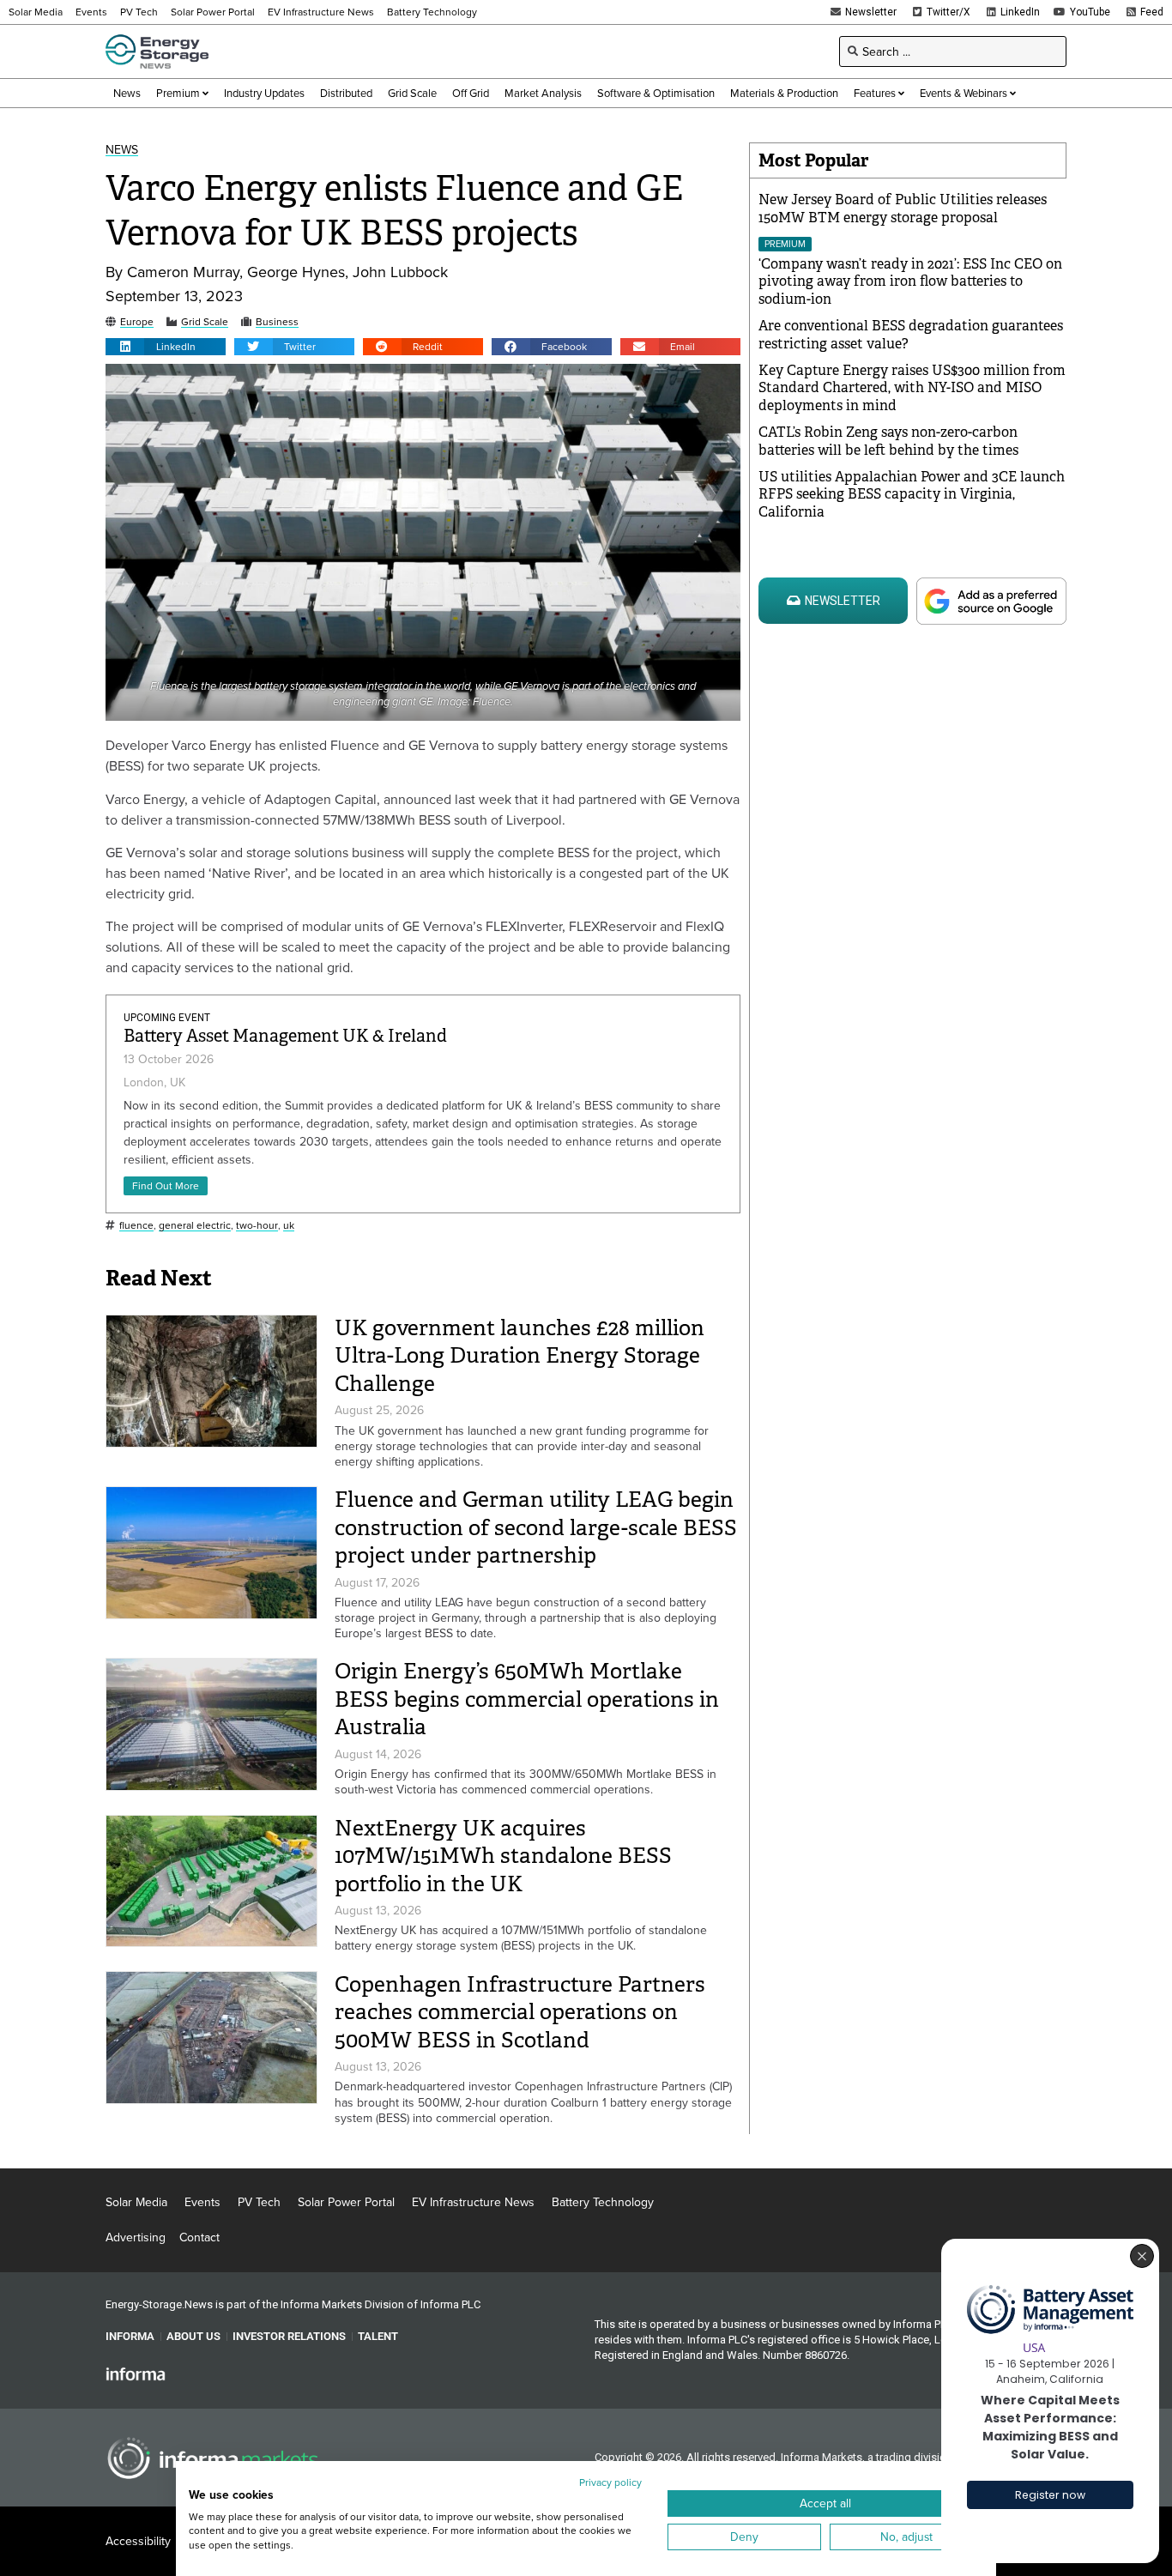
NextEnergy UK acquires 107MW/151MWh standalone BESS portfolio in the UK (503, 1856)
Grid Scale (205, 322)
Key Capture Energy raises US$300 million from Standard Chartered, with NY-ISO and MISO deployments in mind (912, 388)
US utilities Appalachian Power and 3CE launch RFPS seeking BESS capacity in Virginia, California (912, 495)
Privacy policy (610, 2482)
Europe (137, 322)
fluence (136, 1226)
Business (277, 322)
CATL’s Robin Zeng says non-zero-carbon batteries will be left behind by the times (888, 441)
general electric (195, 1226)
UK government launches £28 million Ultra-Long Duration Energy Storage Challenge (520, 1356)
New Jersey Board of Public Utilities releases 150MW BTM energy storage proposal (903, 209)
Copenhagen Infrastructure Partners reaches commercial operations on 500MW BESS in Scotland (520, 2012)
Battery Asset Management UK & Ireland (285, 1036)
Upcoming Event (167, 1018)
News (122, 150)
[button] (166, 347)
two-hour (257, 1226)
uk (289, 1226)
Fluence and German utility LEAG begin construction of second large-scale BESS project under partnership (536, 1527)
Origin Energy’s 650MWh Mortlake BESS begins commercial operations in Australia (527, 1699)
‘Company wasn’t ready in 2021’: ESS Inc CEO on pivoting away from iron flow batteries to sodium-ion (910, 282)
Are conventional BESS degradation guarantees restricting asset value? (911, 335)
